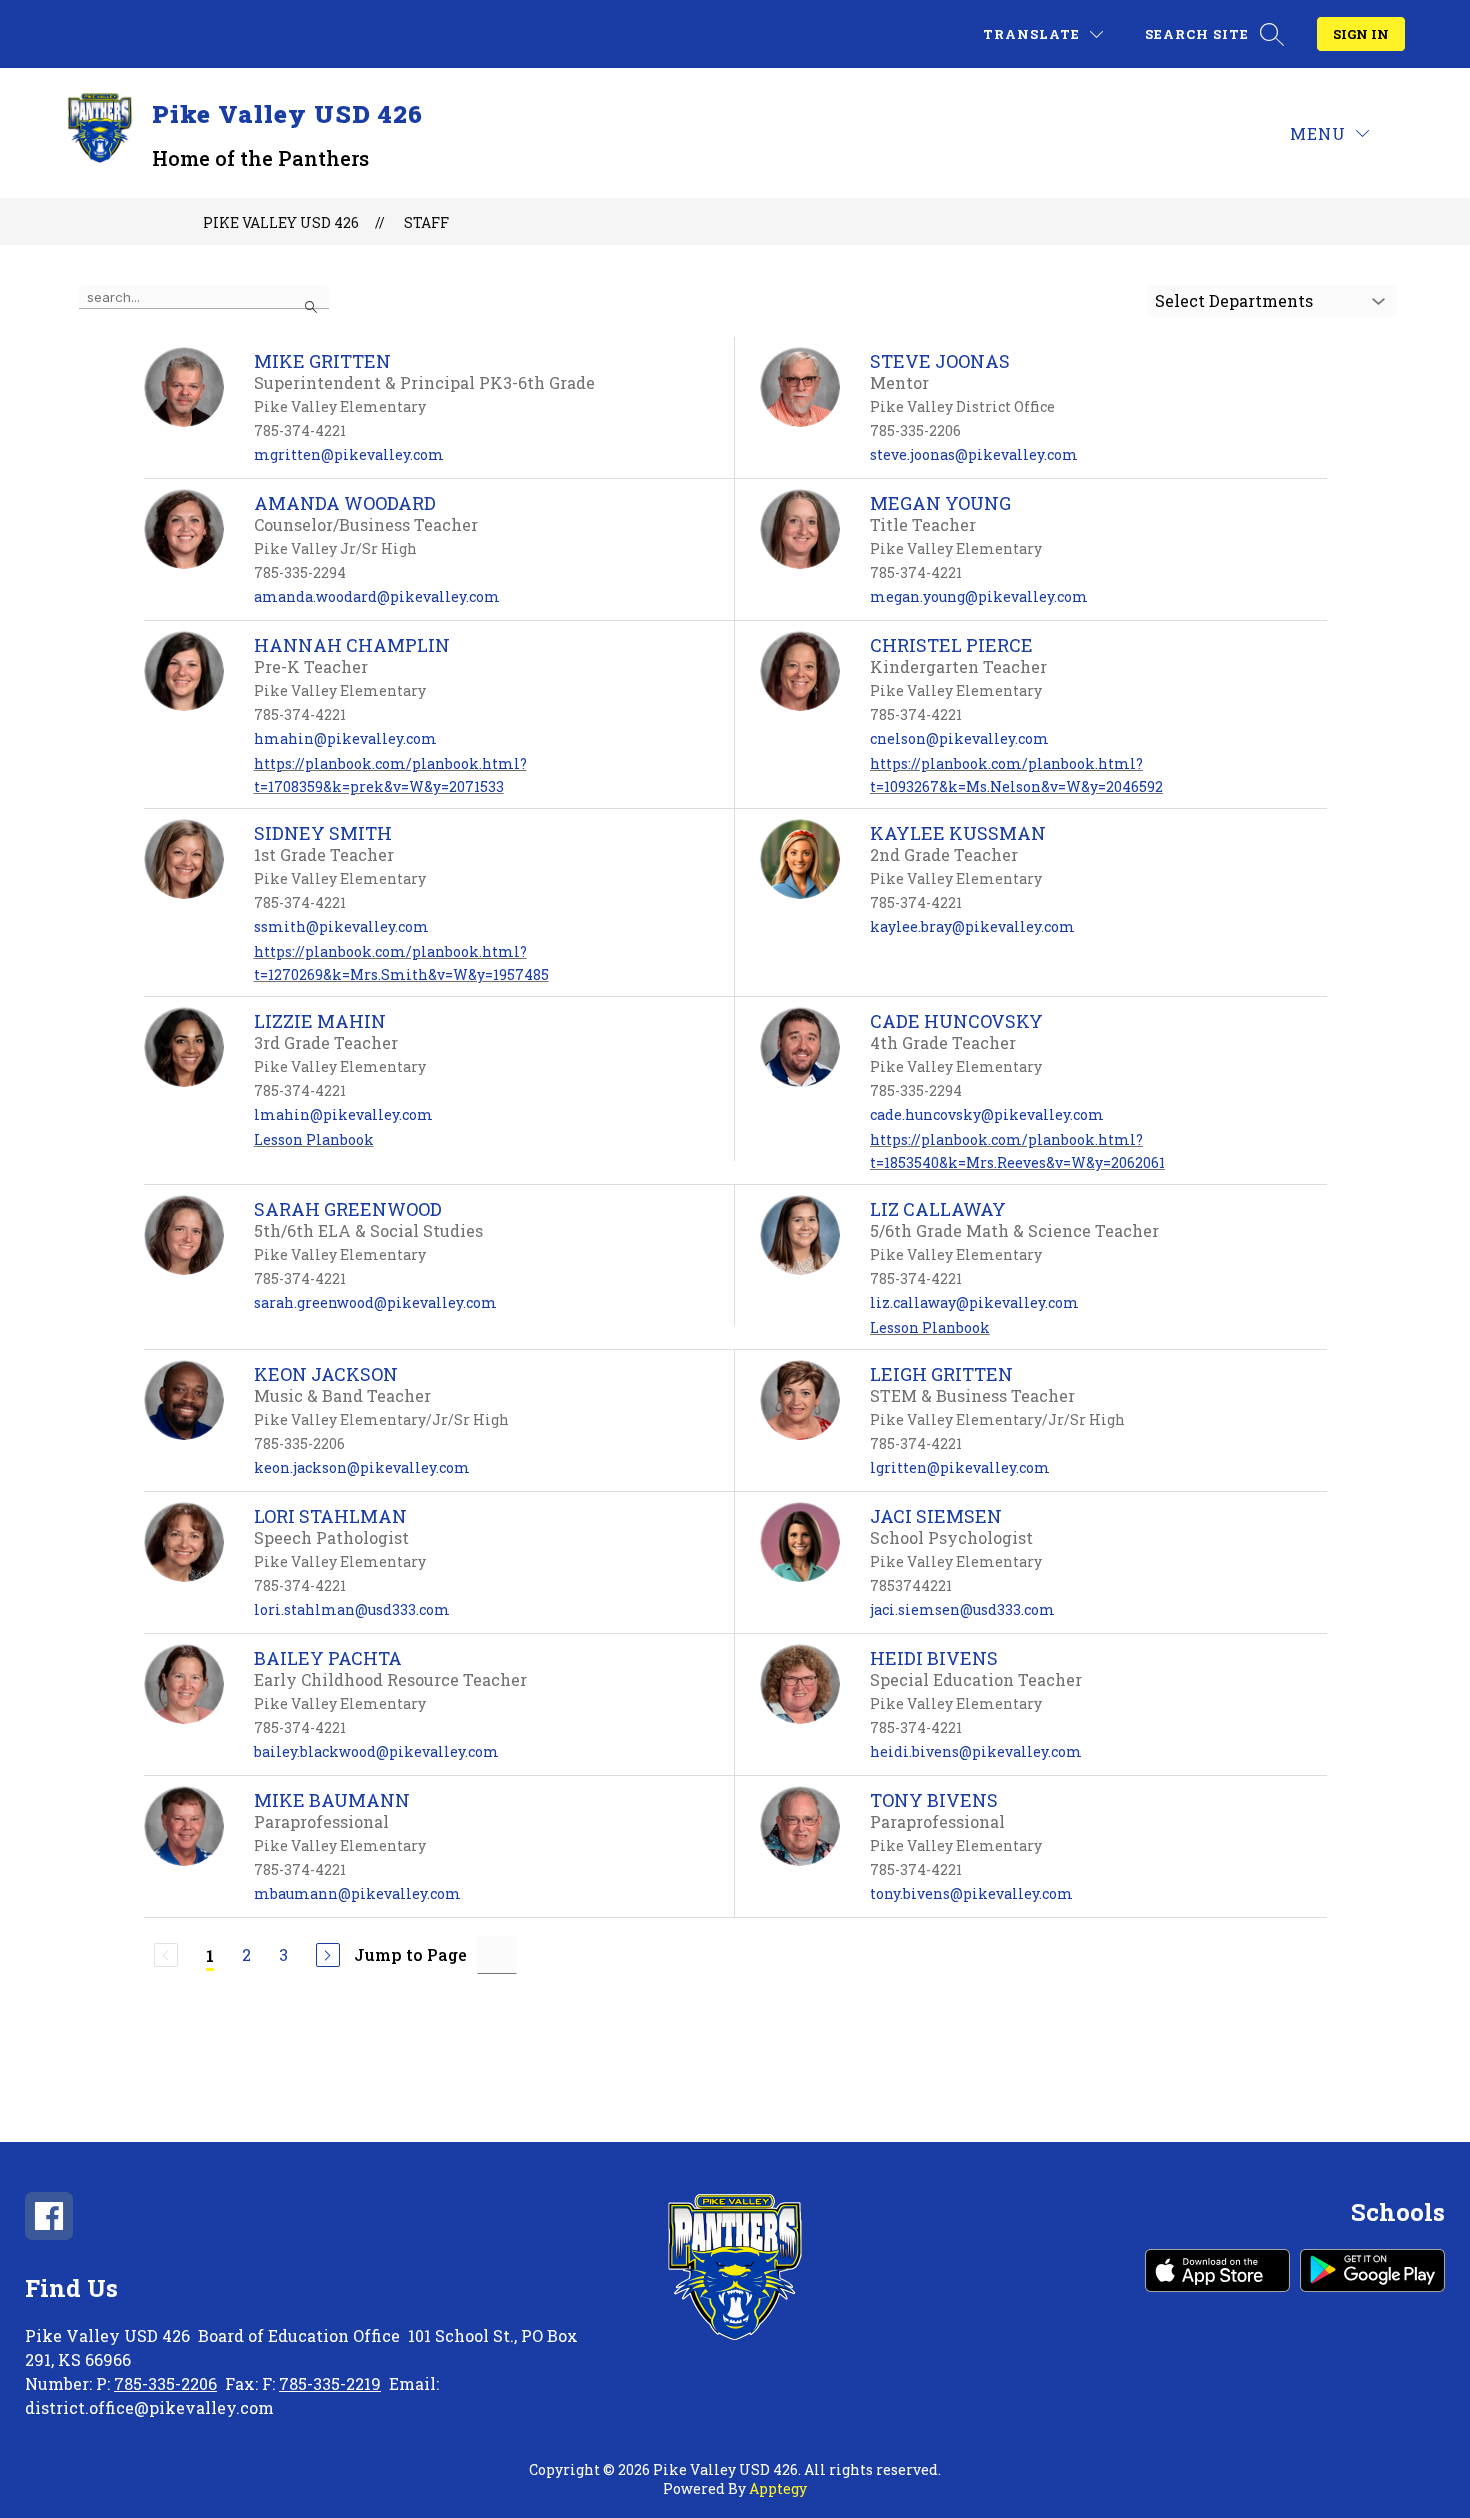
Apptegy (778, 2488)
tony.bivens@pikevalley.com (971, 1893)
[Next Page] (328, 1955)
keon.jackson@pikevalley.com (362, 1467)
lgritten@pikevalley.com (960, 1467)
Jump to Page (410, 1954)
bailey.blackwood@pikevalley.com (376, 1751)
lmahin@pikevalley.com (343, 1114)
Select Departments (1234, 300)
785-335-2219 (330, 2383)
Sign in (1361, 34)
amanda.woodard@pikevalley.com (377, 596)
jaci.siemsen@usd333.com (962, 1609)
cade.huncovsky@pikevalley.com (987, 1114)
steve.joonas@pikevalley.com (974, 454)
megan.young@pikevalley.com (979, 596)
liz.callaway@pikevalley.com (974, 1302)
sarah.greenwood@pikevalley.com (375, 1302)
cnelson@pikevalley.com (959, 738)
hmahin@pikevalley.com (345, 738)
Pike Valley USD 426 (281, 222)
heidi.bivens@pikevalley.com (976, 1751)
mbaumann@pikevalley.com (357, 1893)
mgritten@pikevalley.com (349, 454)
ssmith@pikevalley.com (341, 926)
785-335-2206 (165, 2383)
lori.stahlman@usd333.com (352, 1609)
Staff (426, 222)
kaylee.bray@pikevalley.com (972, 926)
